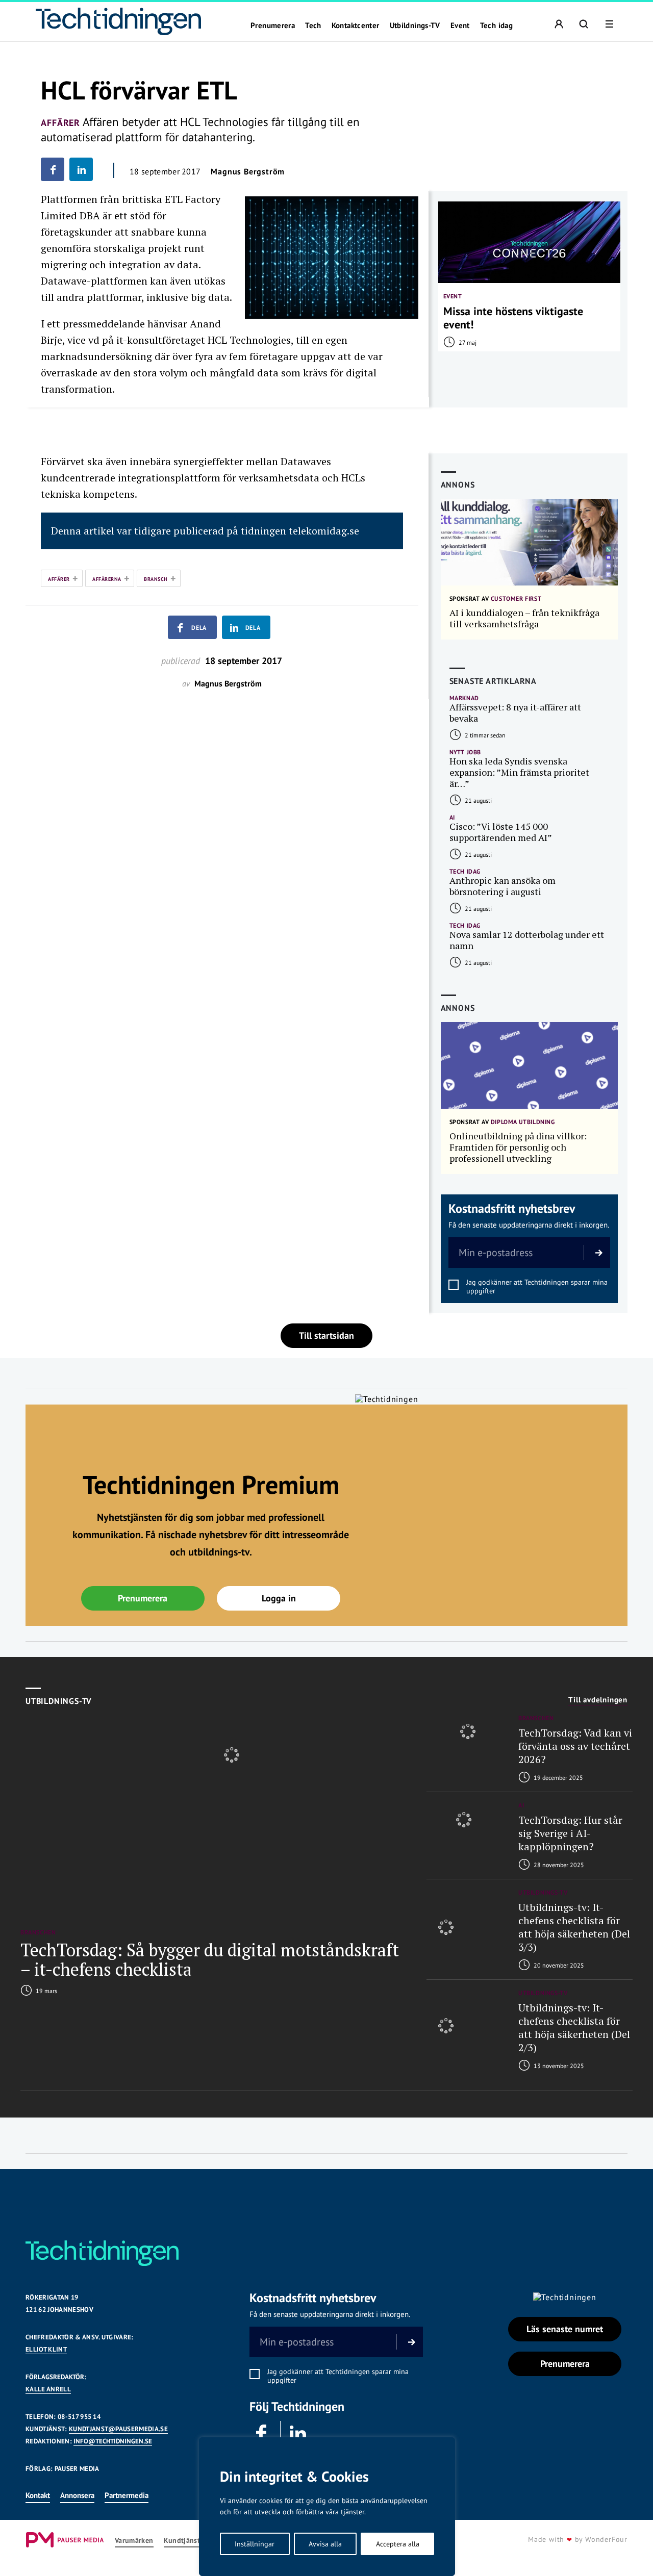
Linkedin (298, 2434)
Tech (313, 25)
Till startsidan (326, 1335)
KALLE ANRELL (48, 2389)
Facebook (262, 2434)
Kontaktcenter (356, 25)
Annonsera (77, 2495)
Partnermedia (127, 2495)
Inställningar (255, 2544)
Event (460, 25)
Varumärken (134, 2541)
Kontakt (38, 2495)
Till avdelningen (598, 1700)
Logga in (279, 1598)
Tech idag (496, 25)
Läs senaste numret (565, 2329)
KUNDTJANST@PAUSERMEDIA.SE (118, 2429)
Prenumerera (273, 25)
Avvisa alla (325, 2544)
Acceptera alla (398, 2544)
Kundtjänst (182, 2541)
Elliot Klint (46, 2349)
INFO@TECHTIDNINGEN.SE (113, 2441)
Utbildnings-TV (415, 25)
